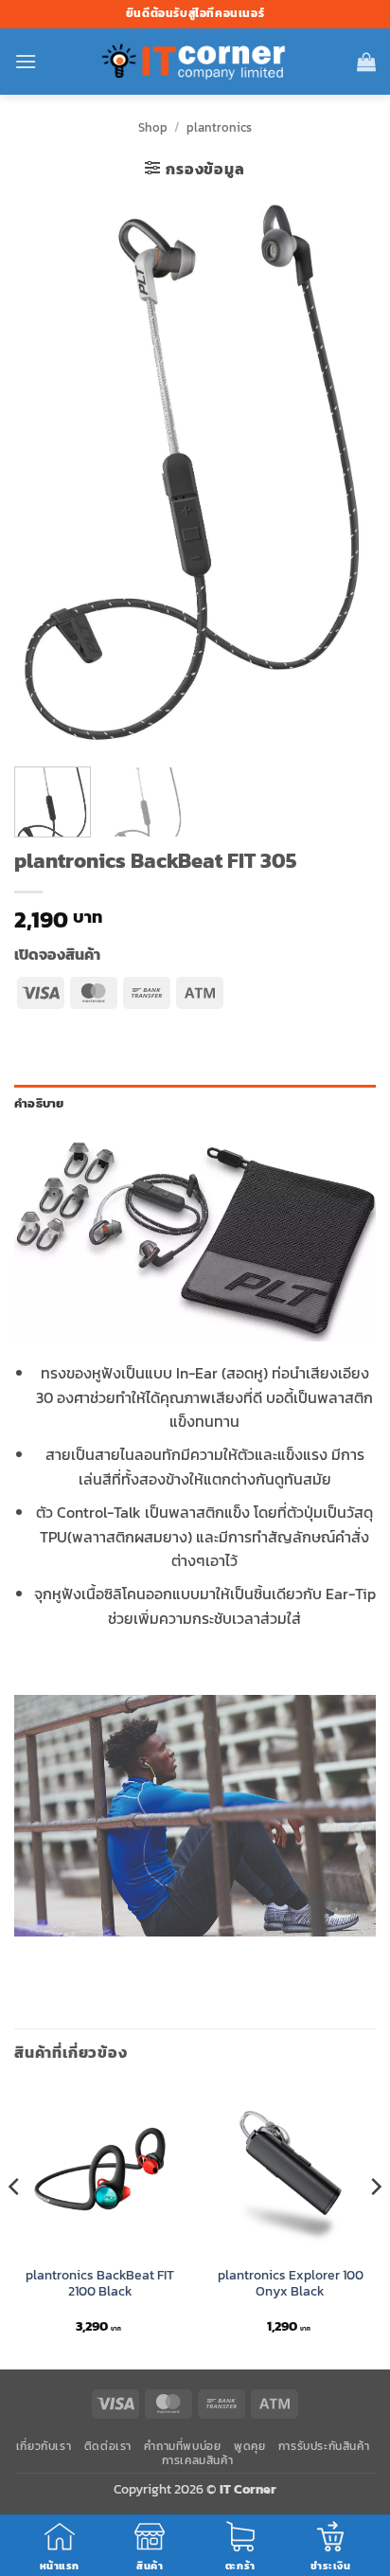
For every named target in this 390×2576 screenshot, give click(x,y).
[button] (26, 61)
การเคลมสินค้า (198, 2460)
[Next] (345, 474)
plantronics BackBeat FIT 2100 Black (100, 2284)
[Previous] (45, 474)
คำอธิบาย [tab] (39, 1103)
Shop (153, 127)
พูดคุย (249, 2446)
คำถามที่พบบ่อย (182, 2446)
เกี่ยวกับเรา (44, 2446)
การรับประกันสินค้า (324, 2446)
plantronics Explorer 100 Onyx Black (291, 2284)
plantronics (219, 127)
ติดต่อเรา (108, 2446)
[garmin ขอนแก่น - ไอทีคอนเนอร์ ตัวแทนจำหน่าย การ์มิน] (195, 62)
